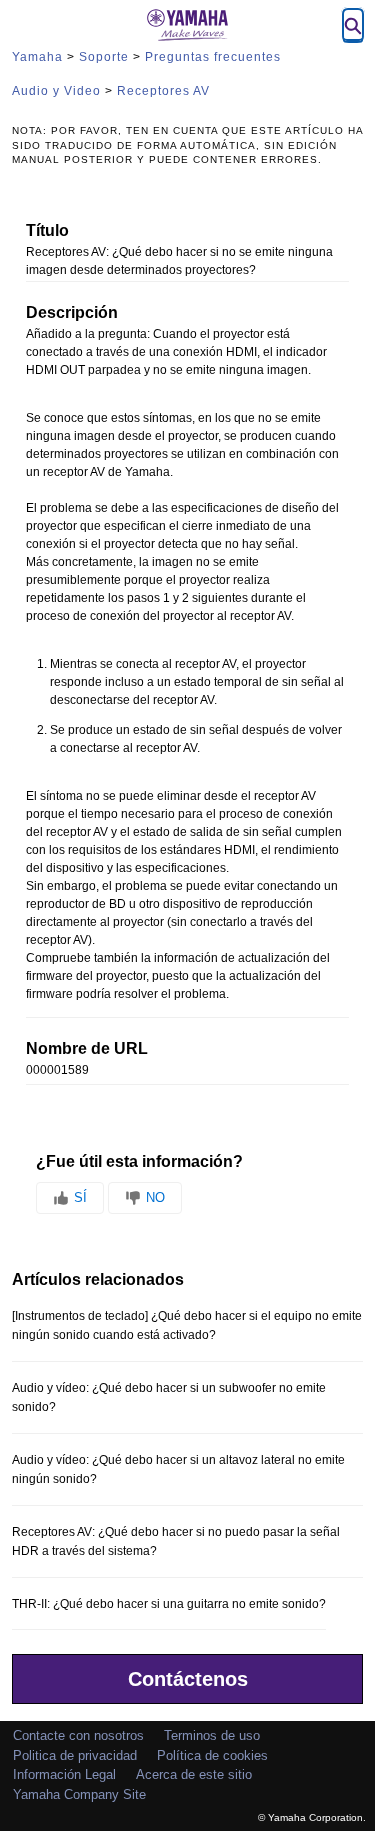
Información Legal (64, 1774)
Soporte (104, 57)
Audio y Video (56, 91)
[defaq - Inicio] (188, 25)
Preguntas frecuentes (213, 57)
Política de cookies (212, 1755)
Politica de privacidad (75, 1755)
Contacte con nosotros (78, 1735)
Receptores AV (163, 91)
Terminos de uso (212, 1735)
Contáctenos (188, 1679)
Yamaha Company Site (79, 1794)
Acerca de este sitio (194, 1774)
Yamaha (37, 57)
